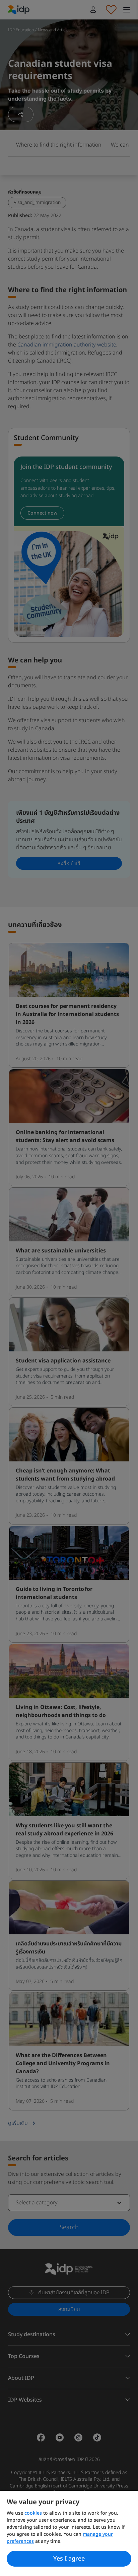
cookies (34, 2513)
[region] (69, 2533)
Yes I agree (69, 2559)
